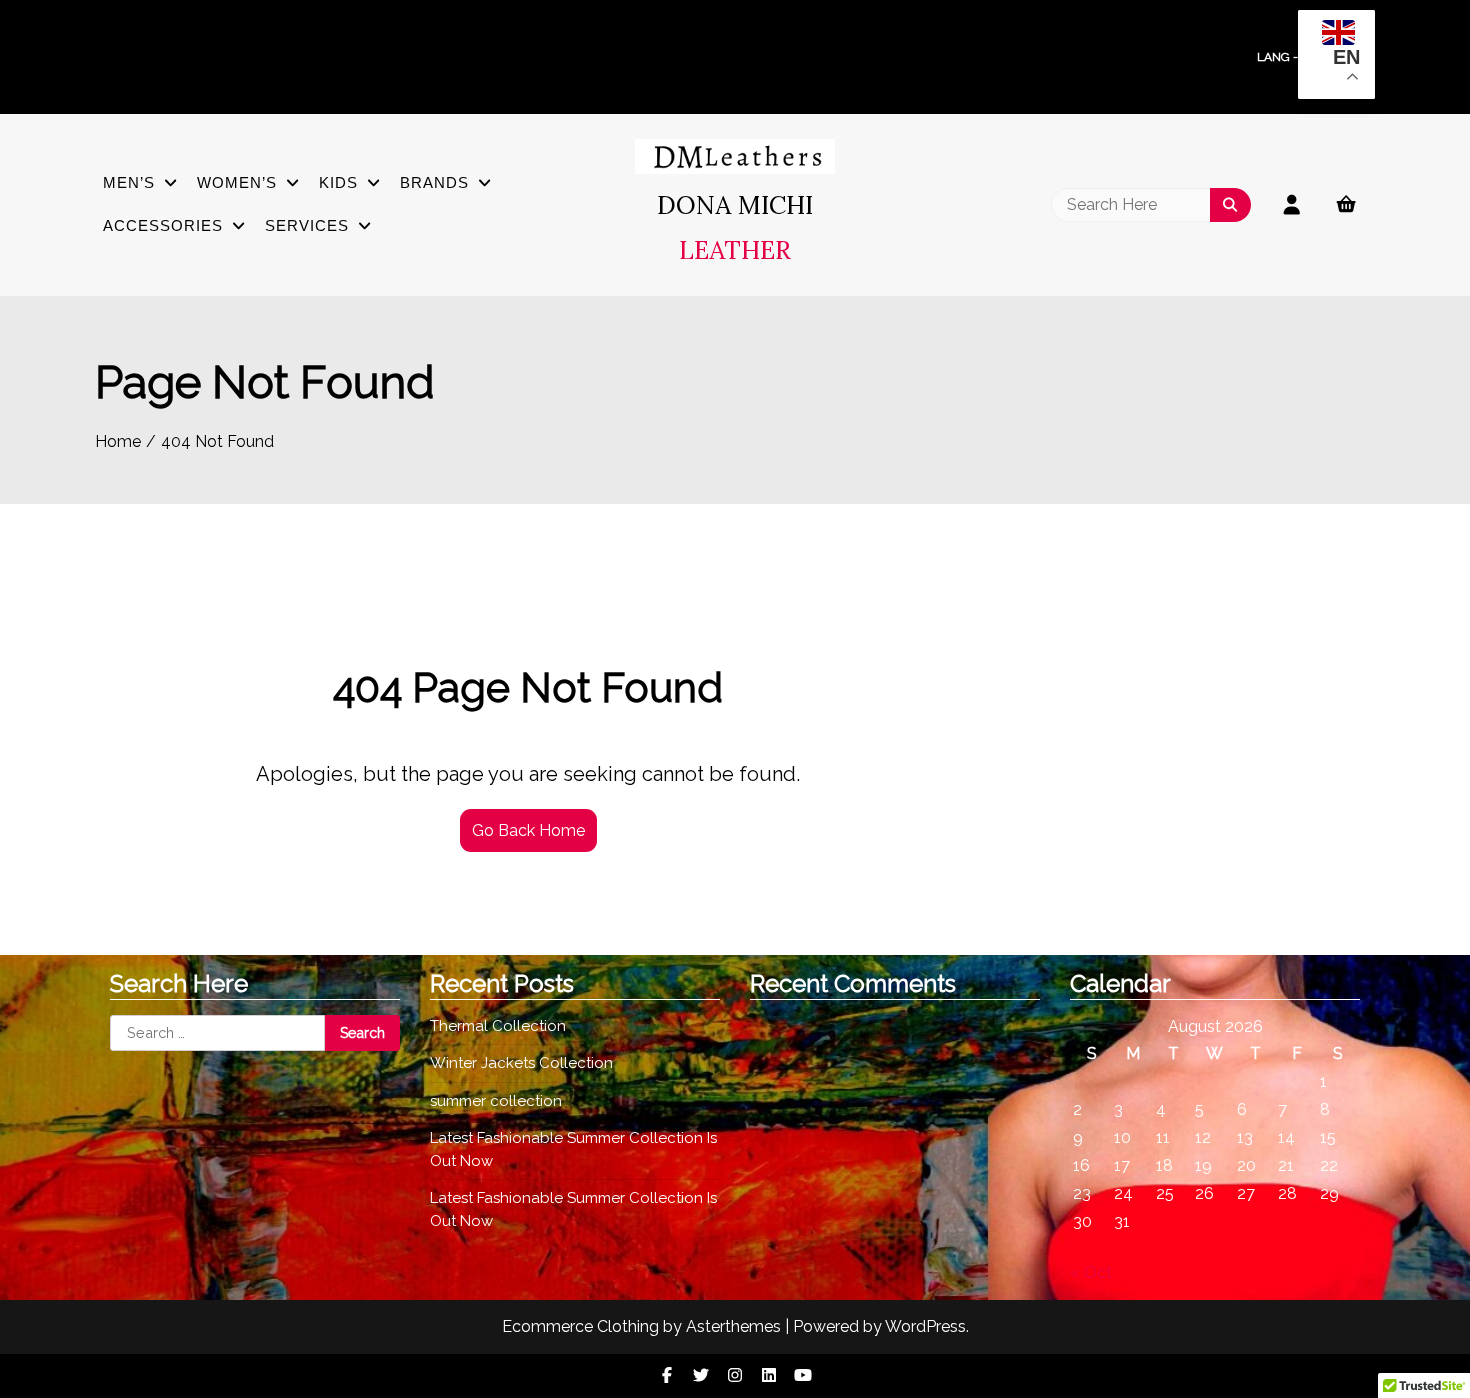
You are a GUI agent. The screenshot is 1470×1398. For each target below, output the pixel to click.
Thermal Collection (498, 1026)
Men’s (129, 182)
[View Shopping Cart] (1355, 204)
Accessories (163, 225)
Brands (434, 182)
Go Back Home (528, 830)
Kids (338, 182)
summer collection (496, 1101)
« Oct (1091, 1272)
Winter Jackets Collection (521, 1063)
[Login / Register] (1292, 205)
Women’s (237, 182)
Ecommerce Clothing (580, 1326)
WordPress (925, 1326)
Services (307, 225)
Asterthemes (733, 1326)
